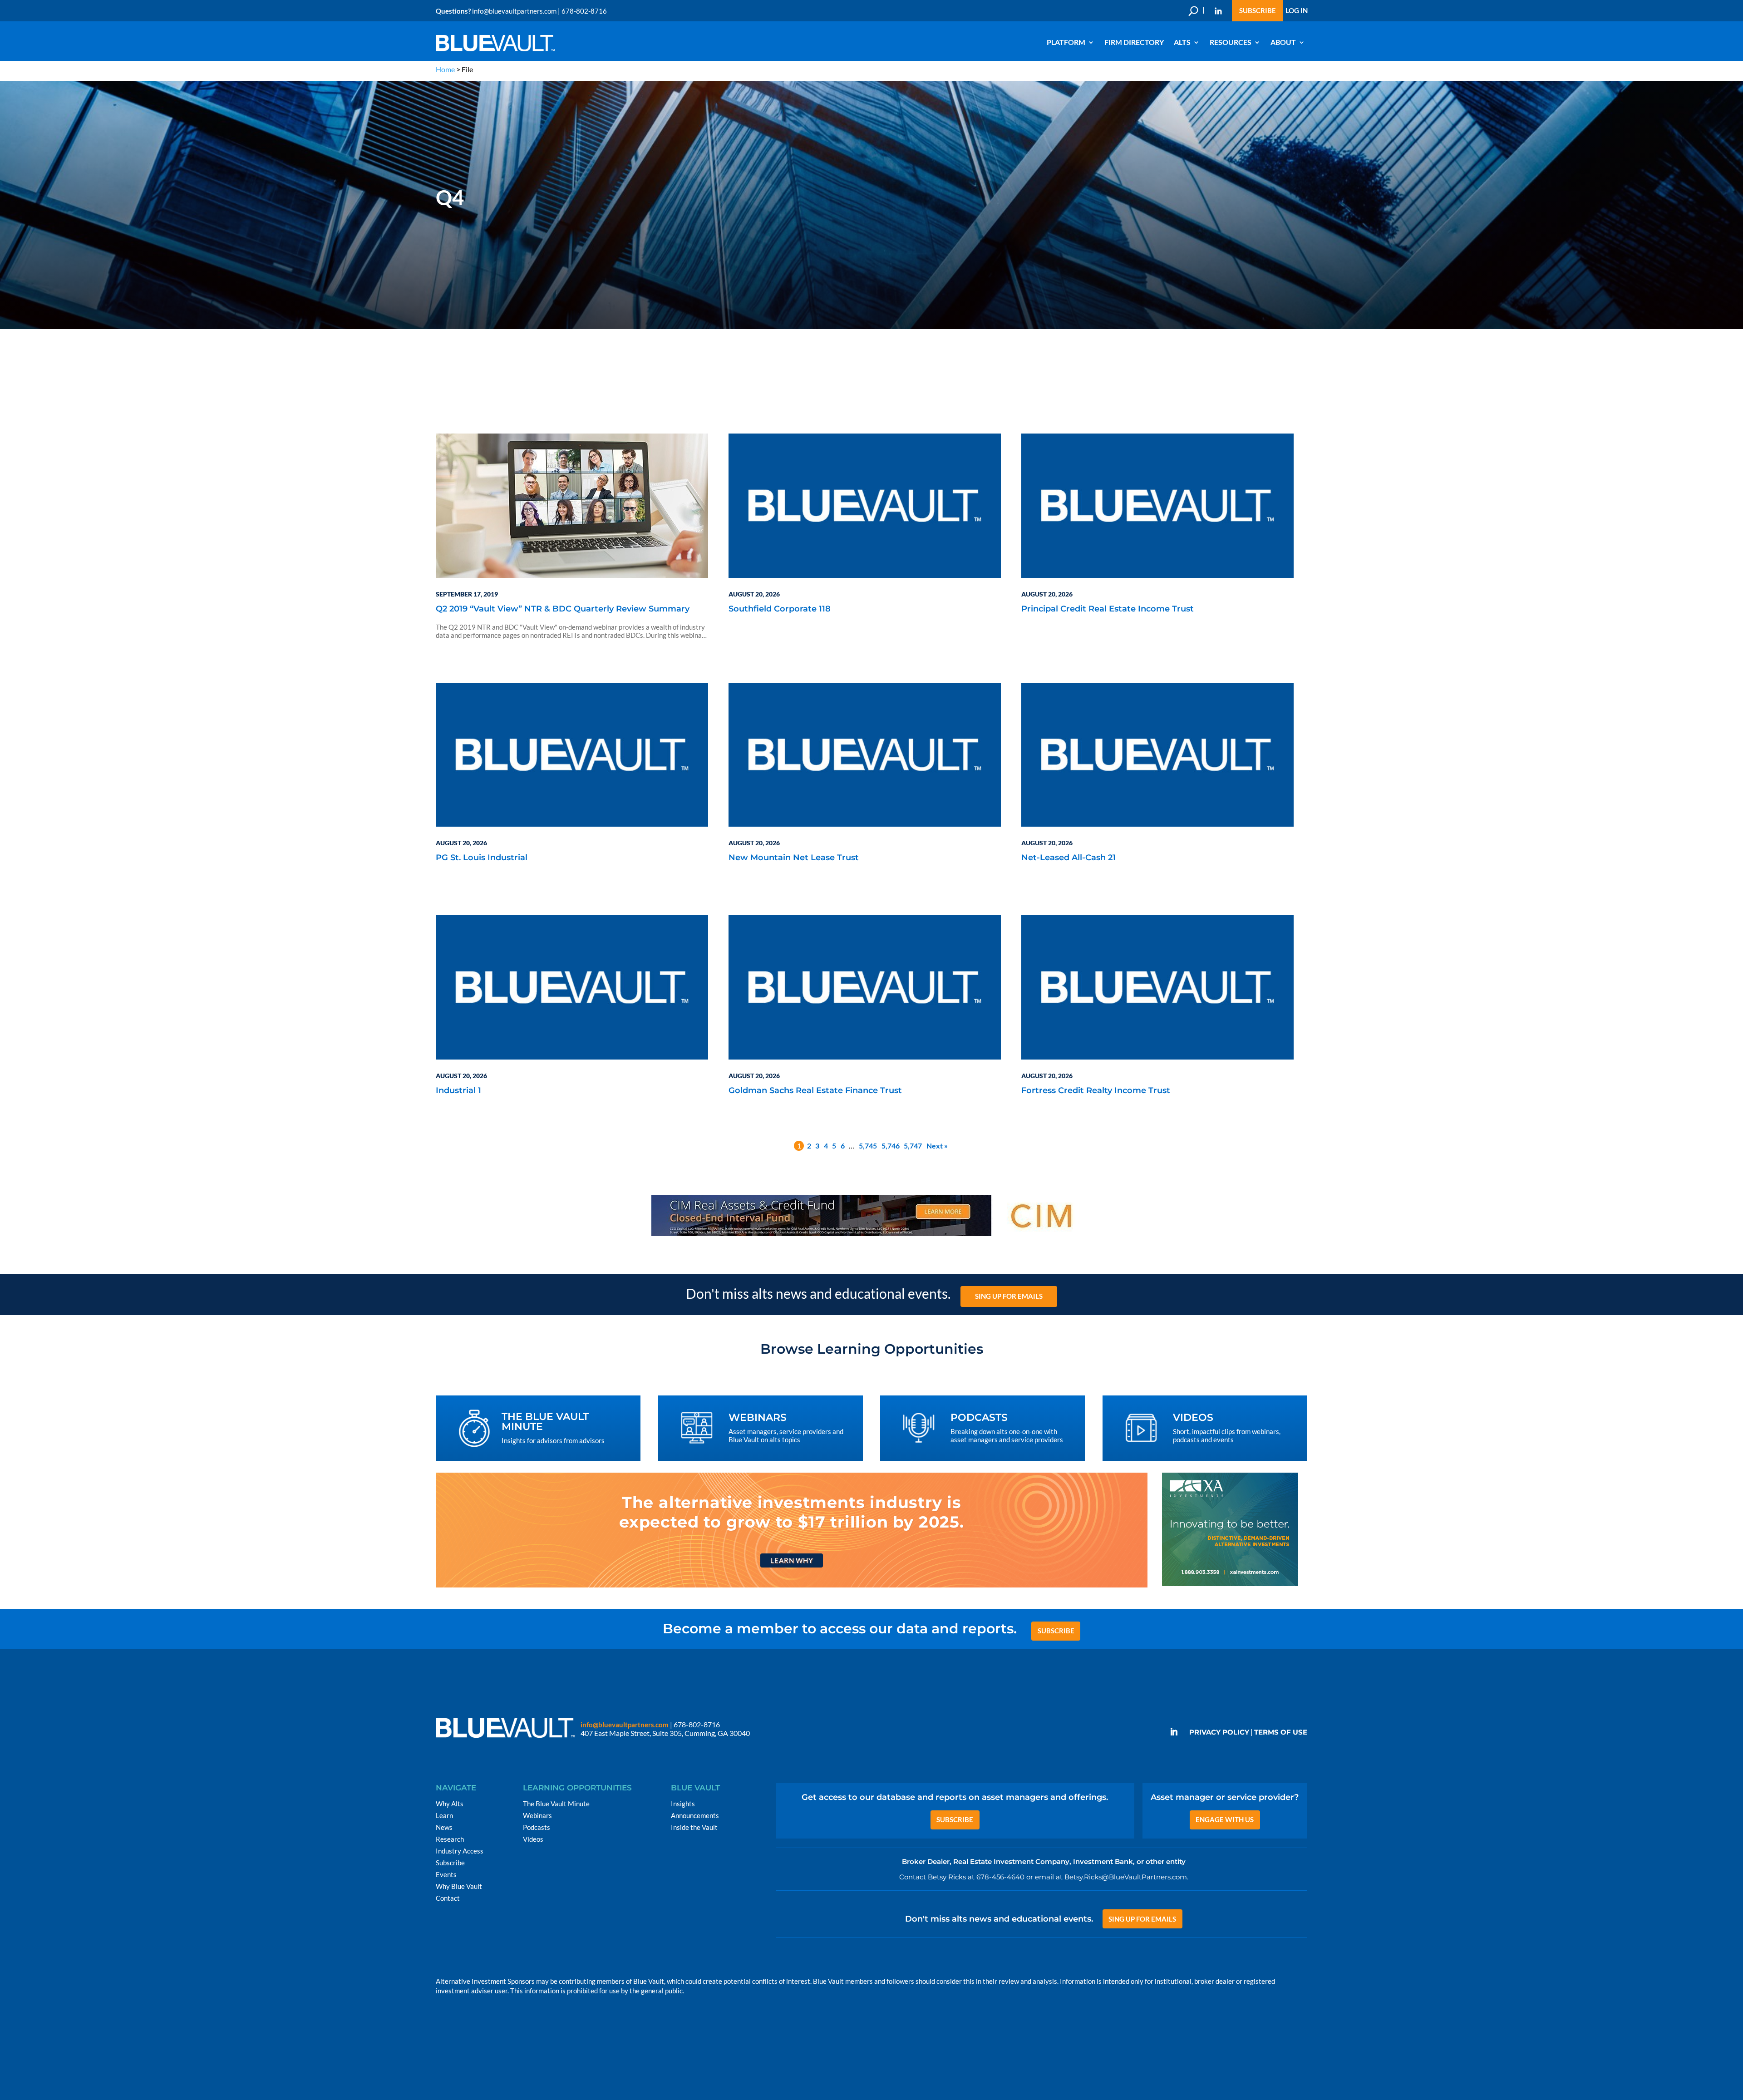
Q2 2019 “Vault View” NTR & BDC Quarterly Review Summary (563, 609)
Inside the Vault (694, 1827)
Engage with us (1225, 1819)
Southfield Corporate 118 (780, 609)
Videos (533, 1839)
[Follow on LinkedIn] (1177, 1732)
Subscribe (1258, 11)
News (444, 1827)
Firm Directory (1134, 42)
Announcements (695, 1815)
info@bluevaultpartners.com (514, 11)
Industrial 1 (458, 1091)
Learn (444, 1815)
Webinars (537, 1815)
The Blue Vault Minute (556, 1804)
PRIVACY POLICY (1219, 1732)
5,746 (891, 1146)
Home (445, 69)
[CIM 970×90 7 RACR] (871, 1235)
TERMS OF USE (1281, 1732)
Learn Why (791, 1560)
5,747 (913, 1146)
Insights (683, 1804)
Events (446, 1874)
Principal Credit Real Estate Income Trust (1108, 609)
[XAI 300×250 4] (1230, 1585)
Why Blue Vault (459, 1886)
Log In (1297, 11)
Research (450, 1839)
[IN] (1218, 11)
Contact (448, 1898)
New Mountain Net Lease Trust (794, 858)
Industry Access (460, 1851)
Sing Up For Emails (1009, 1296)
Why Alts (450, 1804)
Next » (937, 1146)
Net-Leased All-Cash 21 (1068, 858)
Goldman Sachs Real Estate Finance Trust (815, 1091)
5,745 (868, 1146)
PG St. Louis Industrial (482, 858)
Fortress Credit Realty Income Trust (1096, 1091)
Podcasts (537, 1827)
